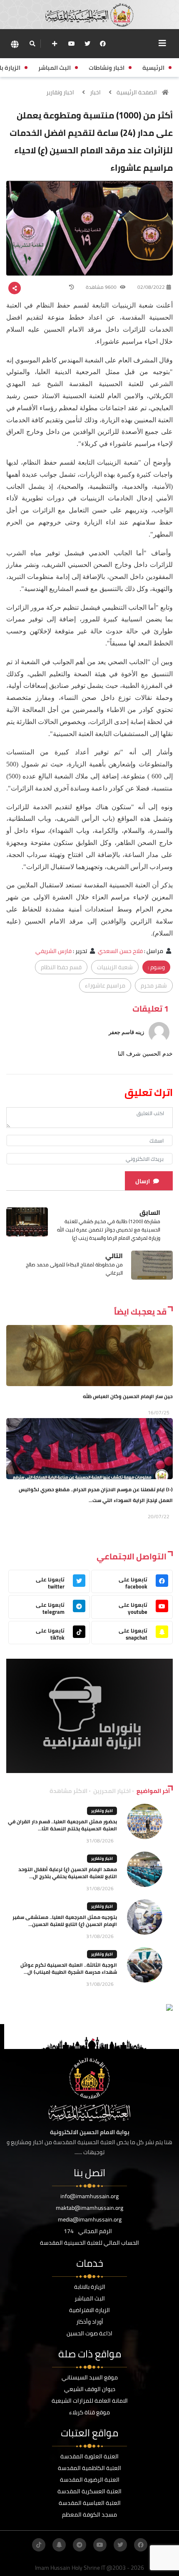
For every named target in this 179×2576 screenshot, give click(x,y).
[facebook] (103, 44)
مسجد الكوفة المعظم (89, 2514)
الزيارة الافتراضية (89, 2310)
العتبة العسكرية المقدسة (89, 2491)
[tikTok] (39, 2545)
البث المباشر (90, 2298)
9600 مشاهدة (102, 287)
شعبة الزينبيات (115, 967)
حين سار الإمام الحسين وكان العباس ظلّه (128, 1396)
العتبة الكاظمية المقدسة (89, 2468)
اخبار (95, 92)
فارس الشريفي (53, 951)
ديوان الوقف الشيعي (90, 2389)
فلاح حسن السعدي (120, 951)
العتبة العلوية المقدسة (89, 2456)
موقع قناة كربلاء (89, 2412)
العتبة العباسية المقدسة (90, 2503)
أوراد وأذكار (90, 2322)
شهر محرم (154, 985)
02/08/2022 (151, 287)
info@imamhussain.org (89, 2196)
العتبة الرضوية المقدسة (90, 2480)
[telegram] (80, 2545)
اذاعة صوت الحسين (89, 2333)
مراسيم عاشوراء (105, 985)
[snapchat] (59, 2545)
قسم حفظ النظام (61, 967)
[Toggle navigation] (162, 43)
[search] (32, 44)
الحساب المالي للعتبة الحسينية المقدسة (89, 2243)
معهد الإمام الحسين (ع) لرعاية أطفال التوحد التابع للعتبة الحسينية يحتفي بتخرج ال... (68, 1873)
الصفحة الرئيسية (137, 92)
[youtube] (72, 44)
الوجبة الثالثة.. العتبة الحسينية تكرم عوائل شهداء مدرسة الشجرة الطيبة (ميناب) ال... (69, 1968)
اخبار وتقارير (60, 92)
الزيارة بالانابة (90, 2287)
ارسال (143, 1181)
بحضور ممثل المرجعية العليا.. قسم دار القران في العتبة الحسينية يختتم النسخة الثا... (62, 1825)
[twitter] (87, 44)
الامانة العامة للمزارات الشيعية (90, 2401)
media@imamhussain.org (90, 2219)
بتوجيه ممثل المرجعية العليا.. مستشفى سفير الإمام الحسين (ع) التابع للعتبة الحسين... (65, 1921)
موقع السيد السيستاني (90, 2377)
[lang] (15, 44)
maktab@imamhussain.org (89, 2208)
